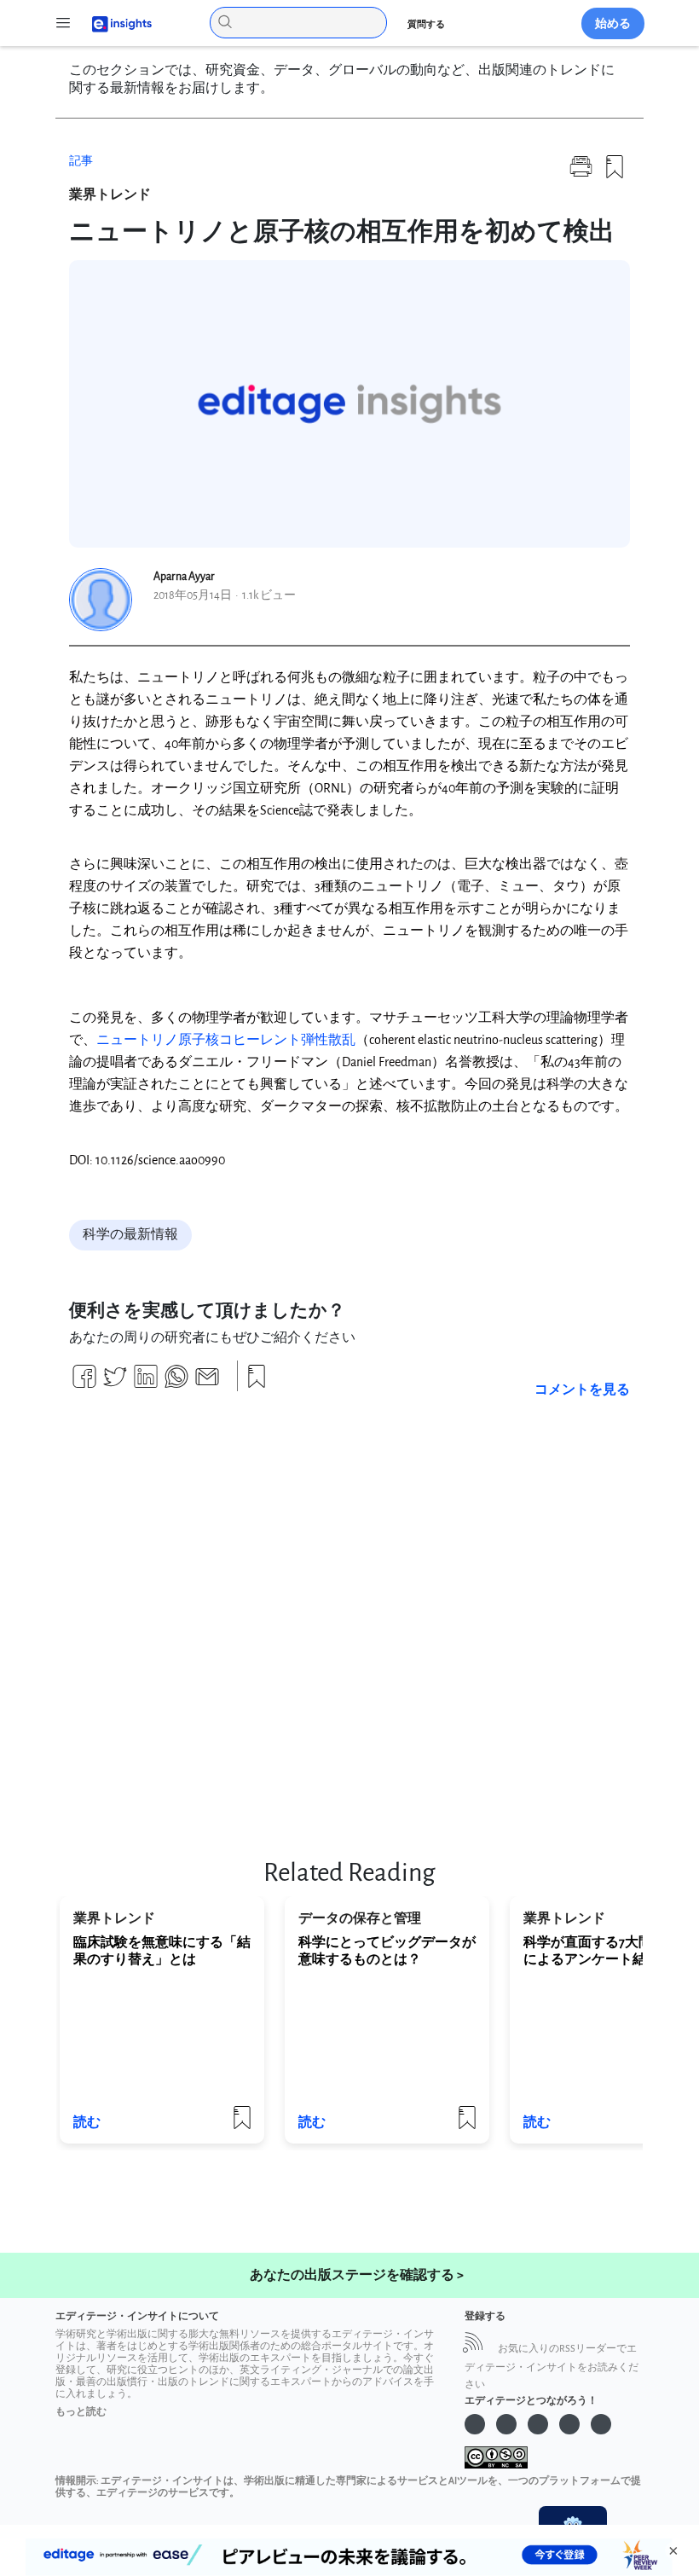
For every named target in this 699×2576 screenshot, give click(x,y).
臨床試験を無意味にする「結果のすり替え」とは (162, 1951)
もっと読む (81, 2412)
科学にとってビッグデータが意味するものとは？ (387, 1951)
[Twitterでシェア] (115, 1383)
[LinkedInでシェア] (146, 1383)
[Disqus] (349, 1619)
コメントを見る (582, 1390)
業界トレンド (110, 195)
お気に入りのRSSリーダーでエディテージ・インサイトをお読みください (552, 2367)
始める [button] (613, 23)
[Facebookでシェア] (84, 1383)
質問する (426, 24)
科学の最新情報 (130, 1235)
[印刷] (581, 174)
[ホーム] (114, 23)
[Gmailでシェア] (207, 1383)
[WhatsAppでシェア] (176, 1383)
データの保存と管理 (360, 1919)
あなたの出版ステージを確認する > (357, 2275)
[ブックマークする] (615, 174)
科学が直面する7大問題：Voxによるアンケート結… (611, 1951)
